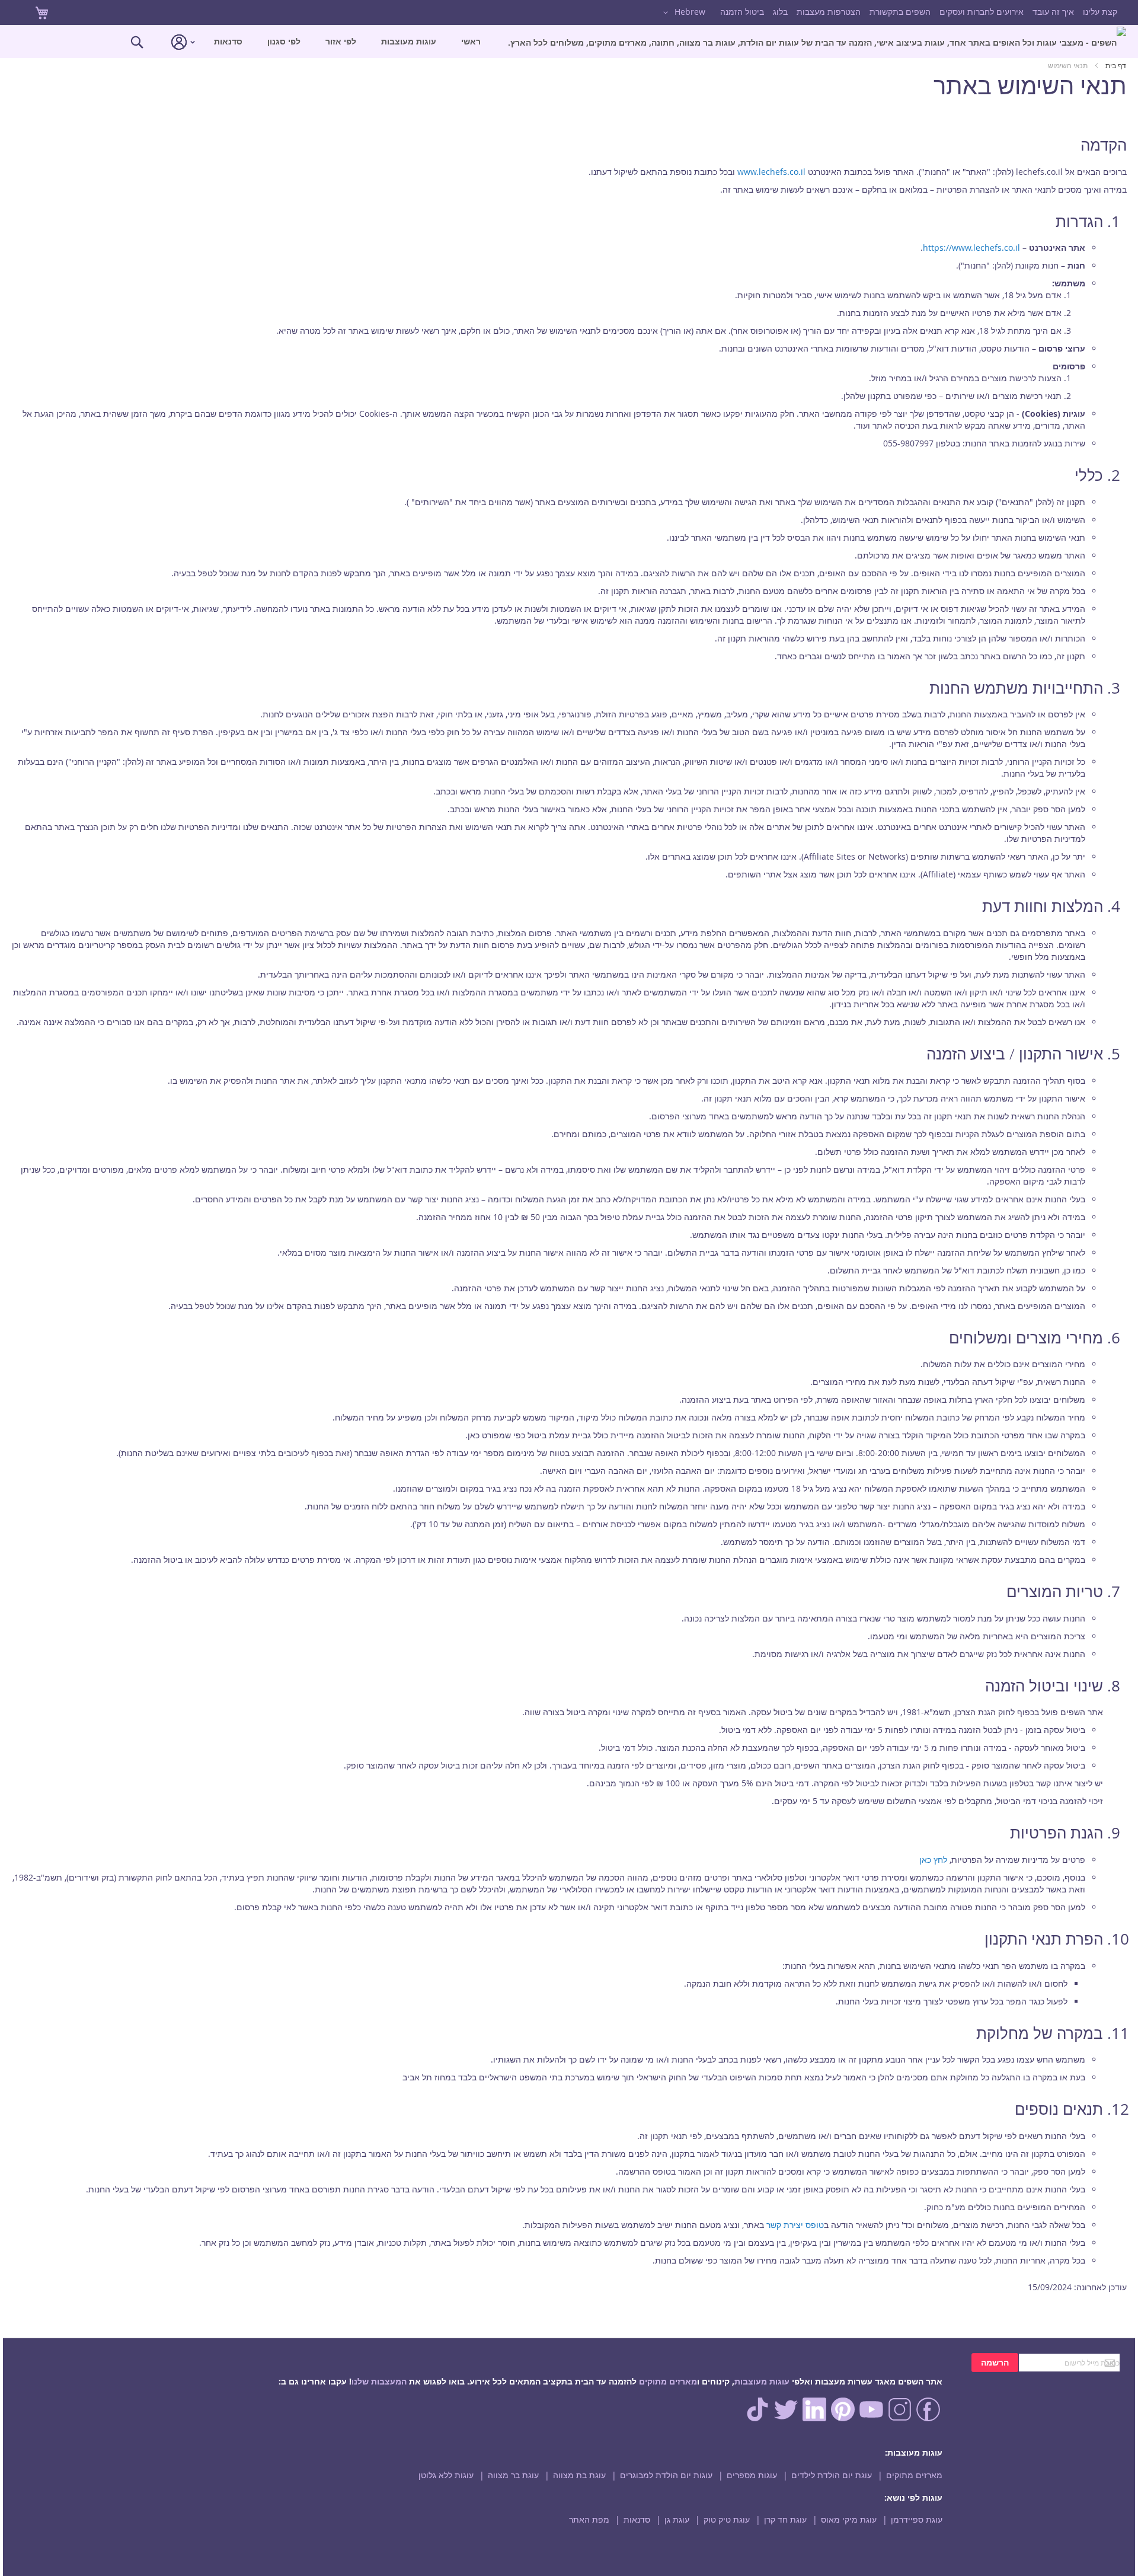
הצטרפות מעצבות (829, 12)
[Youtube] (871, 2418)
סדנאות (637, 2519)
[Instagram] (900, 2418)
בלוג (780, 12)
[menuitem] (817, 42)
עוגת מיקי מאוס (849, 2519)
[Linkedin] (814, 2418)
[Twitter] (786, 2418)
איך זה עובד (1053, 12)
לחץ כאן (933, 1860)
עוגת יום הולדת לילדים (832, 2475)
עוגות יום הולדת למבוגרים (666, 2475)
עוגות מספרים (752, 2475)
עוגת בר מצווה (513, 2475)
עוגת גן (677, 2519)
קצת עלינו (1100, 12)
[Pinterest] (843, 2418)
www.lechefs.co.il (771, 172)
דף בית (1115, 65)
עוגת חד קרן (785, 2519)
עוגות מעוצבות (762, 2381)
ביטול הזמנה (742, 12)
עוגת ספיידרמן (917, 2519)
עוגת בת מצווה (579, 2475)
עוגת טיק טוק (727, 2519)
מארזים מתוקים (668, 2381)
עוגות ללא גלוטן (446, 2475)
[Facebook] (928, 2418)
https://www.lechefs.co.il (971, 248)
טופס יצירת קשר (794, 2225)
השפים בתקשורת (900, 12)
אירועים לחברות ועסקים (982, 12)
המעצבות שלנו (379, 2381)
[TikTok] (757, 2418)
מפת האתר (589, 2519)
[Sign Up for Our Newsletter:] (1069, 2362)
